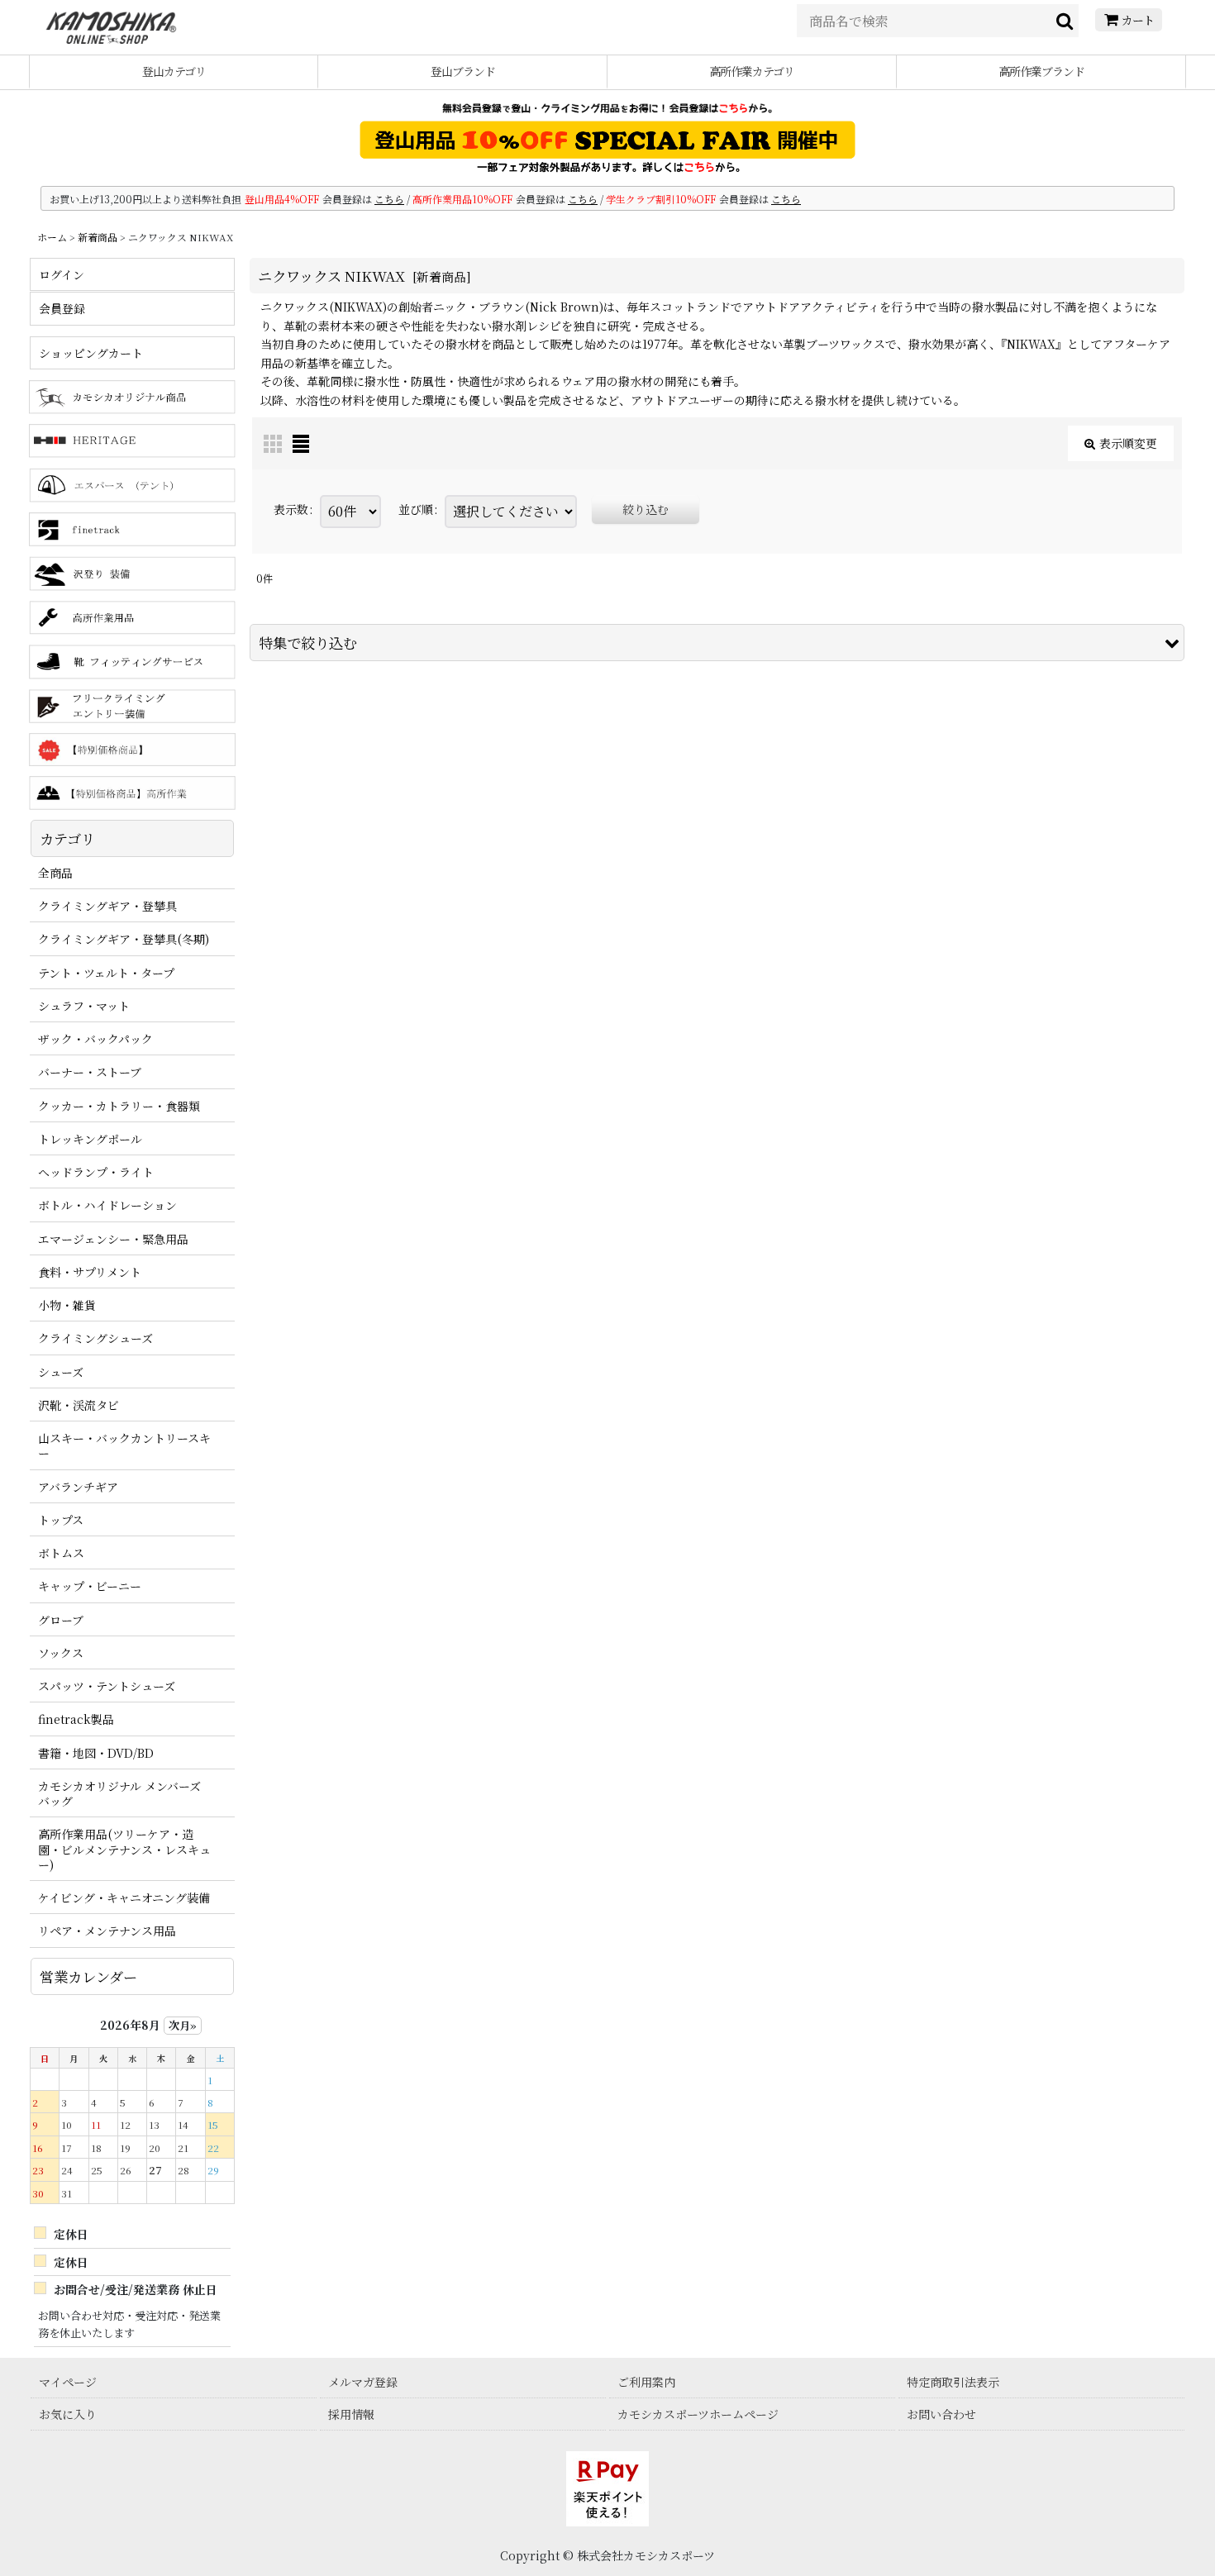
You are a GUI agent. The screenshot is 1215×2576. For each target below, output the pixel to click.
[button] (717, 643)
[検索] (1065, 21)
